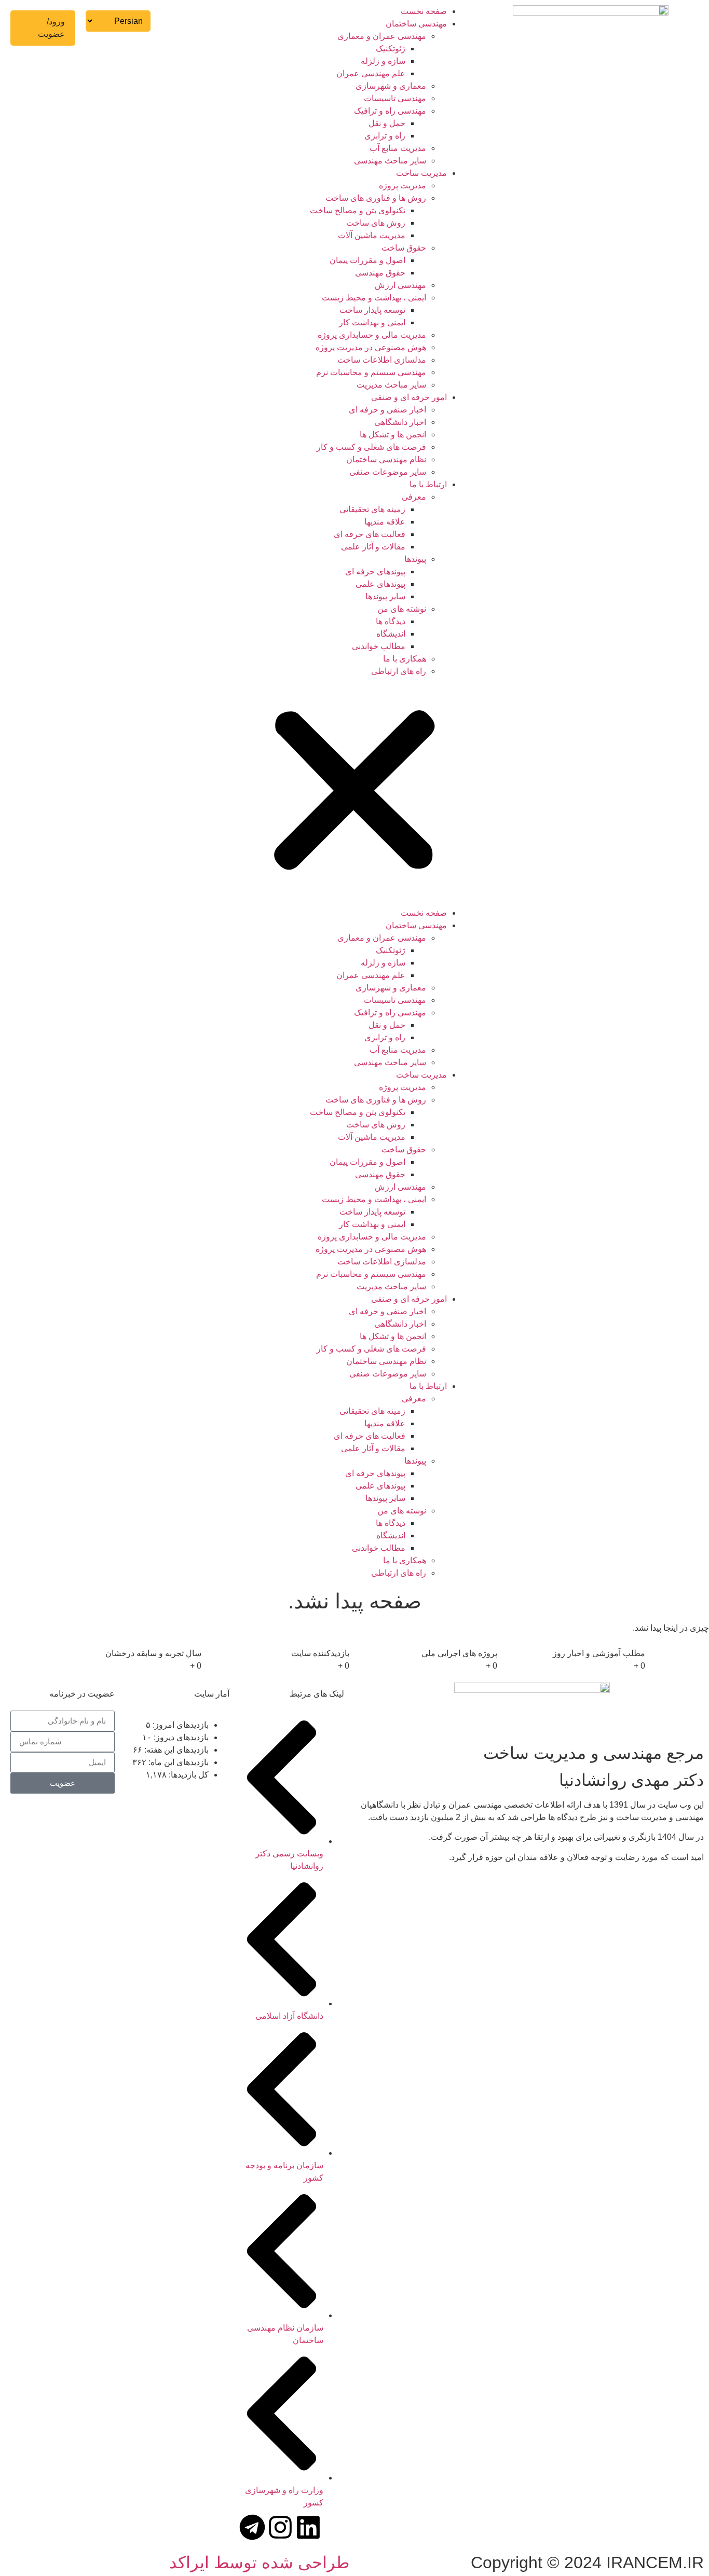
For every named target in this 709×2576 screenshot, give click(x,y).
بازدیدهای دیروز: (180, 1738)
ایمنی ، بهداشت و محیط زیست (374, 298)
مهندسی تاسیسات (395, 98)
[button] (354, 792)
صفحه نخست (424, 11)
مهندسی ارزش (400, 285)
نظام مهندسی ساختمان (386, 459)
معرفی (414, 497)
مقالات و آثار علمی (373, 547)
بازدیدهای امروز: (180, 1725)
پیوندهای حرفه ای (375, 571)
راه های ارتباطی (399, 671)
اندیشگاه (391, 634)
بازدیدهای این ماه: (178, 1762)
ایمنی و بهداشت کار (372, 322)
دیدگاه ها (391, 621)
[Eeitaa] (224, 2527)
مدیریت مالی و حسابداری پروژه (372, 335)
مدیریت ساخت (421, 173)
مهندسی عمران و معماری (382, 36)
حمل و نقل (387, 123)
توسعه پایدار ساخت (372, 310)
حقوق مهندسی (380, 273)
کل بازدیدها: (188, 1775)
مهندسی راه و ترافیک (390, 111)
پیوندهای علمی (380, 584)
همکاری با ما (405, 659)
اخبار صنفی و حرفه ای (387, 410)
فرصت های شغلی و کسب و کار (371, 447)
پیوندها (415, 559)
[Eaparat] (168, 2527)
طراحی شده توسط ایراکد (259, 2563)
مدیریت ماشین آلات (372, 235)
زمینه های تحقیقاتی (372, 509)
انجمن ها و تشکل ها (393, 435)
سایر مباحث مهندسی (390, 161)
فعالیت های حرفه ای (370, 534)
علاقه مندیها (385, 522)
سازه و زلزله (383, 61)
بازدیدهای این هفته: (175, 1750)
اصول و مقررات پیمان (367, 260)
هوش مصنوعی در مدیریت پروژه (371, 347)
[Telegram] (252, 2527)
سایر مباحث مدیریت (391, 385)
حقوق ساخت (404, 248)
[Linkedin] (308, 2527)
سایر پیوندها (385, 596)
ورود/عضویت (51, 28)
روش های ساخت (376, 223)
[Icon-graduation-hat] (336, 2527)
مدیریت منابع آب (398, 148)
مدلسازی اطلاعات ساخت (382, 360)
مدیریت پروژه (403, 185)
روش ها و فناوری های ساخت (376, 198)
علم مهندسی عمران (371, 73)
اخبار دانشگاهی (400, 422)
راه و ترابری (385, 136)
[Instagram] (280, 2527)
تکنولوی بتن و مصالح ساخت (358, 210)
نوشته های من (402, 609)
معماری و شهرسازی (391, 86)
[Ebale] (196, 2527)
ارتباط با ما (428, 484)
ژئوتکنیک (391, 49)
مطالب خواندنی (379, 646)
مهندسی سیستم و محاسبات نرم (371, 372)
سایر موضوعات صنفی (388, 472)
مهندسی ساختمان (416, 24)
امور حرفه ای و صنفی (409, 397)
